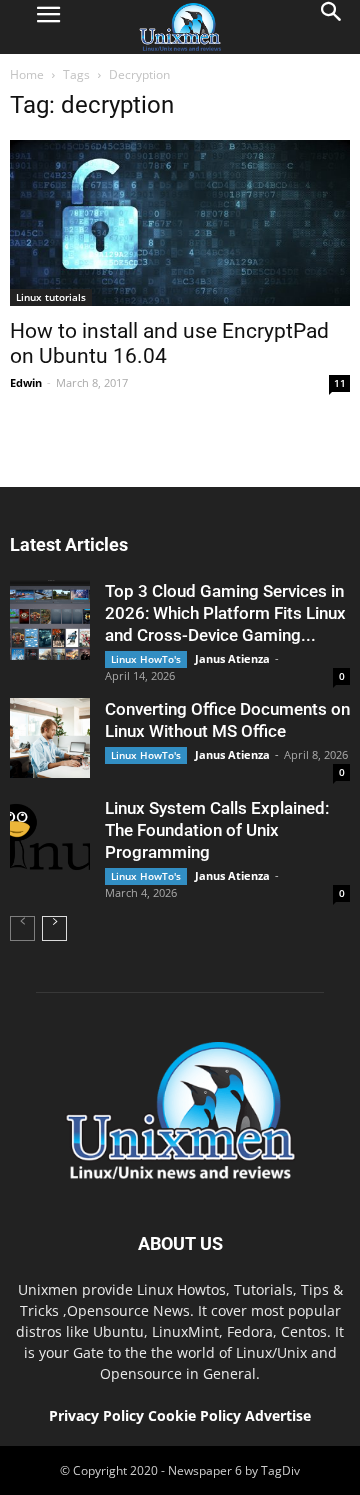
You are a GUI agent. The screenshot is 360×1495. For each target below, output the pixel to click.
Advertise (278, 1415)
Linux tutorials (51, 297)
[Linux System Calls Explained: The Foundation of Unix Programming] (50, 837)
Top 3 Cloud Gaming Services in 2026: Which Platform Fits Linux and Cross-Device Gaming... (225, 613)
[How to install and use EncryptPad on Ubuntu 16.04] (180, 223)
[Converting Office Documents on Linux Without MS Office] (50, 738)
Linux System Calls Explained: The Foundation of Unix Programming (217, 830)
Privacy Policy (96, 1415)
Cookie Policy (196, 1415)
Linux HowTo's (146, 659)
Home (27, 74)
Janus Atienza (232, 658)
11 (340, 383)
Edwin (26, 382)
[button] (332, 27)
